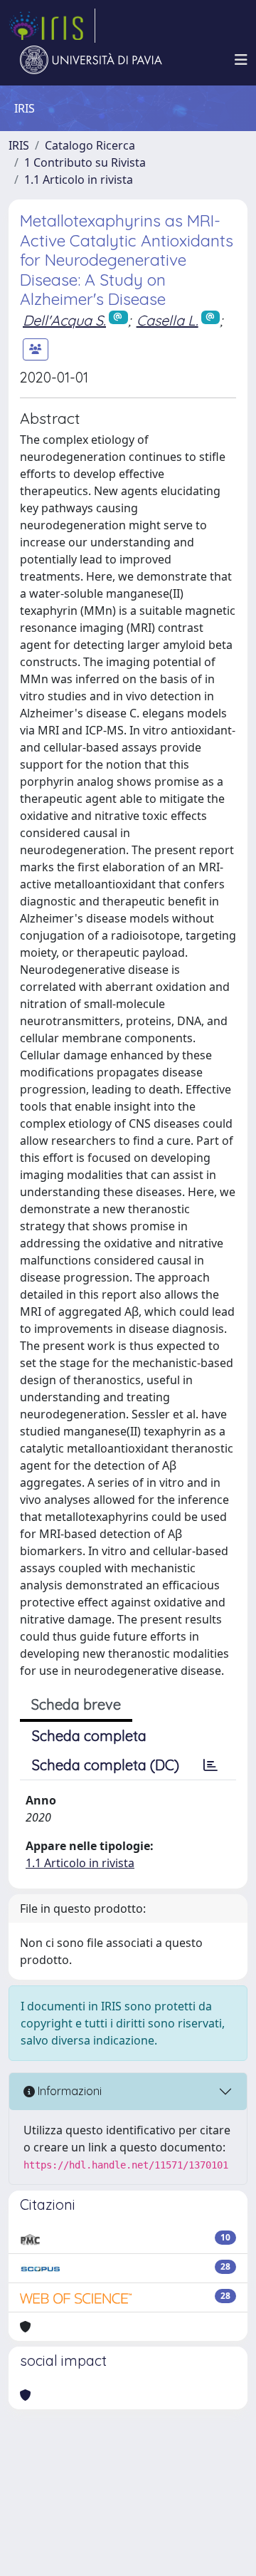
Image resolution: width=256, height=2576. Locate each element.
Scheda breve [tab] (76, 1704)
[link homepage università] (91, 60)
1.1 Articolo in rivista (79, 180)
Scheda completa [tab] (89, 1736)
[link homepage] (52, 26)
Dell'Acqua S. (64, 320)
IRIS (19, 145)
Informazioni (68, 2091)
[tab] (210, 1765)
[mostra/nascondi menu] (241, 60)
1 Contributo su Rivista (85, 162)
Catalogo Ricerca (90, 145)
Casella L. (167, 320)
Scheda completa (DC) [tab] (106, 1765)
